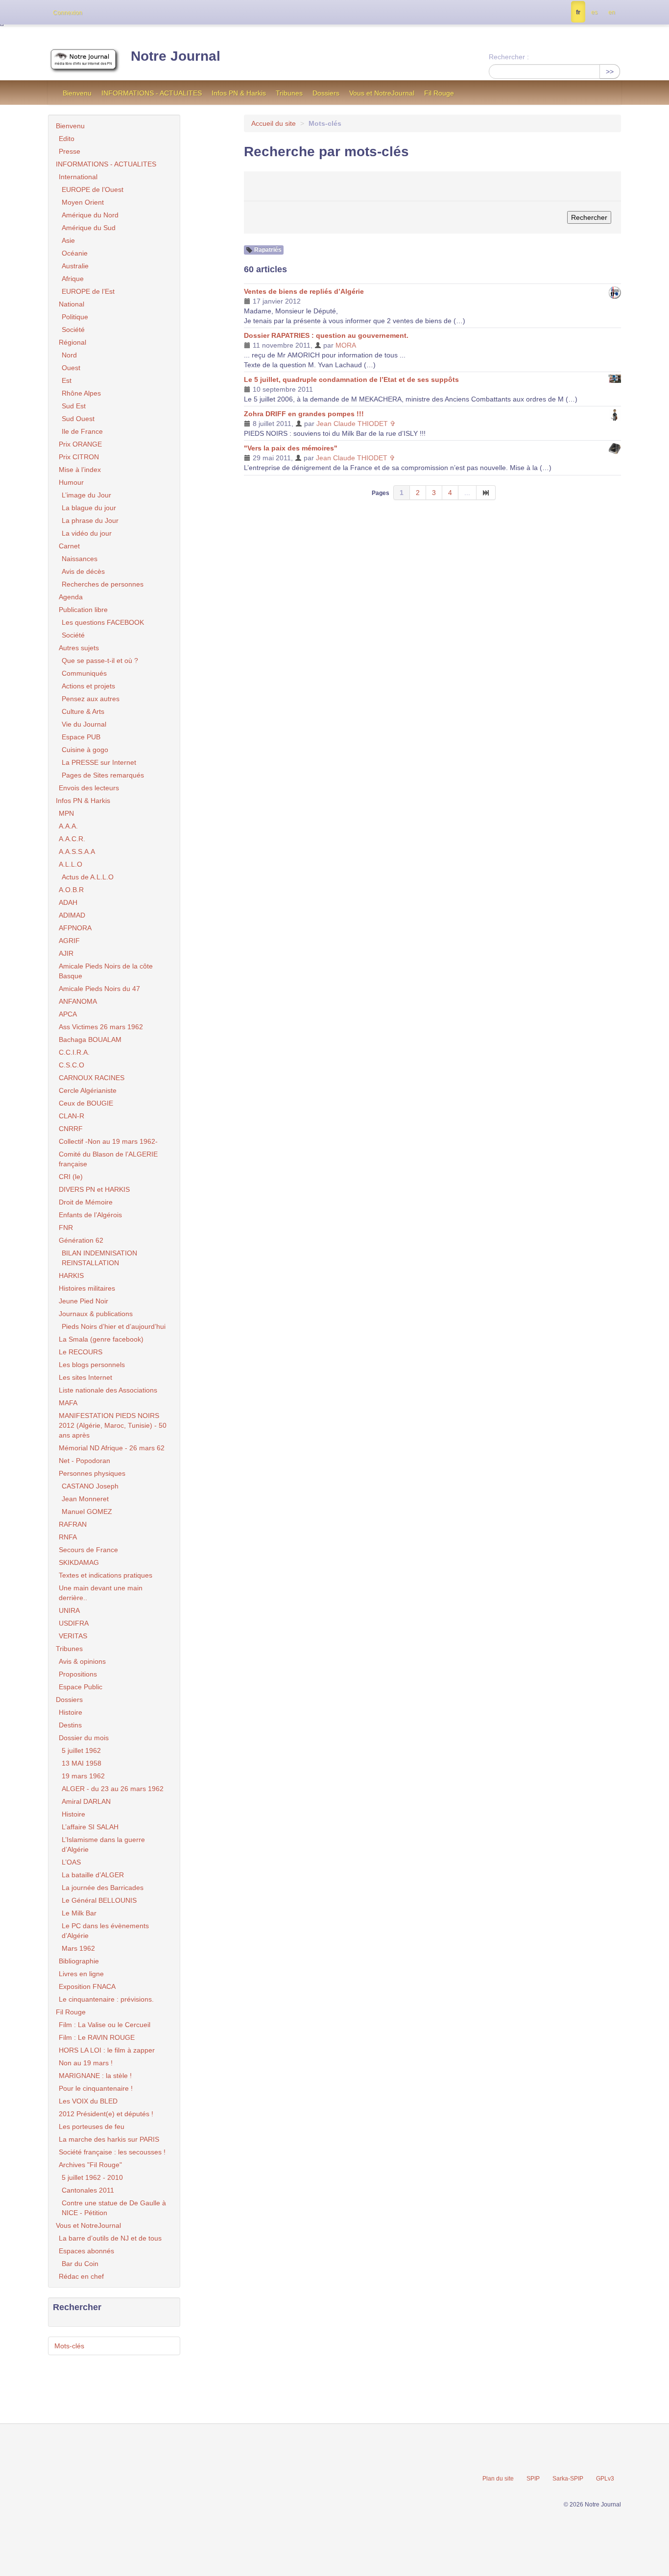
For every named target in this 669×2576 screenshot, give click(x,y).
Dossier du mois (84, 1738)
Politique (75, 317)
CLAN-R (72, 1116)
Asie (68, 240)
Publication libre (83, 610)
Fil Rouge (439, 93)
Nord (69, 355)
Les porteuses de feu (92, 2127)
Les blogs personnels (92, 1365)
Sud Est (74, 406)
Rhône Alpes (81, 393)
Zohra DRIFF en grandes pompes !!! (304, 414)
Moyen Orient (83, 202)
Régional (72, 342)
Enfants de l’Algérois (90, 1215)
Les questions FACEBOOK (103, 622)
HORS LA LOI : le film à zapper (107, 2050)
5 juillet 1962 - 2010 (92, 2177)
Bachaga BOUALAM (90, 1040)
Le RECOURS (81, 1352)
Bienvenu (77, 93)
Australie (75, 266)
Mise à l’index (80, 470)
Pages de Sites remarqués (103, 775)
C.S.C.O (72, 1065)
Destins (70, 1725)
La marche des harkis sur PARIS (109, 2139)
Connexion (68, 13)
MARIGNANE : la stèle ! (95, 2076)
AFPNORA (75, 928)
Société (73, 330)
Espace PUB (81, 737)
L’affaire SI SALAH (90, 1827)
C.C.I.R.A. (74, 1052)
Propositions (78, 1674)
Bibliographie (79, 1961)
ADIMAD (72, 915)
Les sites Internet (85, 1377)
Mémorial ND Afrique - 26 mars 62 (112, 1448)
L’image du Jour (86, 495)
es (594, 12)
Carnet (69, 546)
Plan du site (498, 2479)
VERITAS (73, 1636)
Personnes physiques (92, 1473)
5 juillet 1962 (81, 1750)
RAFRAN (73, 1524)
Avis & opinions (82, 1661)
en (612, 12)
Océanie (75, 253)
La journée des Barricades (103, 1888)
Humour (71, 482)
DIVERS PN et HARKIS (94, 1189)
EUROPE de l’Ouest (93, 189)
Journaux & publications (96, 1314)
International (78, 177)
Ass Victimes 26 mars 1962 (101, 1027)
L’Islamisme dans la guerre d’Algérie (103, 1844)
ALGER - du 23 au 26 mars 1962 (113, 1789)
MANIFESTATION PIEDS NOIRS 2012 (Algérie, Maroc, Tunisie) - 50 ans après (113, 1425)
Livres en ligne (81, 1974)
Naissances (80, 559)
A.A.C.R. (72, 839)
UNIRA (69, 1610)
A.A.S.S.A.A (77, 851)
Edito (67, 139)
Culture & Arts (83, 711)
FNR (66, 1228)
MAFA (68, 1403)
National (72, 304)
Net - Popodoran (84, 1461)
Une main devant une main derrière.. (101, 1593)
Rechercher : (509, 57)
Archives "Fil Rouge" (90, 2165)
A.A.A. (68, 826)
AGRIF (69, 941)
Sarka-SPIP (568, 2479)
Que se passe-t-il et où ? (100, 661)
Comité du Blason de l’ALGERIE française (108, 1159)
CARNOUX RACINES (92, 1078)
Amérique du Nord (90, 215)
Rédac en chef (81, 2276)
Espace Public (81, 1687)
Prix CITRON (79, 457)
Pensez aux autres (91, 699)
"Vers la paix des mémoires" (291, 448)
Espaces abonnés (86, 2251)
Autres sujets (79, 648)
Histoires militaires (87, 1288)
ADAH (68, 902)
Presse (70, 151)
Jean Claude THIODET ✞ (356, 424)
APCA (68, 1014)
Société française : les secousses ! (112, 2152)
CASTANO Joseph (90, 1486)
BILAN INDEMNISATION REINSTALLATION (99, 1258)
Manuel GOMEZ (87, 1512)
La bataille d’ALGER (93, 1875)
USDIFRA (74, 1623)
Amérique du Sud (89, 228)
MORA (346, 345)
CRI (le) (71, 1177)
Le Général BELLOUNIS (99, 1900)
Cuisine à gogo (85, 750)
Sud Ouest (78, 419)
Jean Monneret (85, 1499)
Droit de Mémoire (86, 1202)
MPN (66, 813)
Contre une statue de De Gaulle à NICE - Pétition (114, 2208)
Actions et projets (88, 686)
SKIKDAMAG (79, 1562)
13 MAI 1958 (82, 1763)
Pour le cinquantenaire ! (96, 2088)
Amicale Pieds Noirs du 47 (99, 989)
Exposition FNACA (87, 1986)
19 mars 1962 (83, 1776)
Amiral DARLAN (86, 1801)
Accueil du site (274, 123)
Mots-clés (69, 2346)
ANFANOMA (78, 1001)
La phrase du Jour (90, 520)
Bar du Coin (80, 2264)
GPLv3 (605, 2479)
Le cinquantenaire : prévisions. (106, 1999)
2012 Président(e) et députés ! (106, 2114)
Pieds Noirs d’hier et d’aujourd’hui (114, 1326)
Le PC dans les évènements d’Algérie (105, 1931)
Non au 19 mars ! (86, 2063)
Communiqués (84, 673)
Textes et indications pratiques (106, 1575)
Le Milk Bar (79, 1913)
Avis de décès (83, 571)
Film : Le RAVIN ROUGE (97, 2037)
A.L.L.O (71, 864)
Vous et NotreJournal (382, 93)
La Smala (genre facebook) (101, 1339)
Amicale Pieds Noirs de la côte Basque (106, 971)
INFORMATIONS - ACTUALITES (152, 93)
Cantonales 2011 (88, 2190)
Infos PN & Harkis (239, 93)
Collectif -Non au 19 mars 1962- (108, 1141)
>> (610, 71)
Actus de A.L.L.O (88, 877)
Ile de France (82, 431)
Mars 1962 (78, 1948)
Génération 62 (81, 1240)
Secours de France (88, 1550)
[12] (486, 493)
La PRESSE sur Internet (99, 762)
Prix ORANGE (80, 444)
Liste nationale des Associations (108, 1390)
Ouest (71, 368)
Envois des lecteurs (89, 788)
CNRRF (71, 1129)
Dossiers (326, 93)
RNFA (68, 1537)
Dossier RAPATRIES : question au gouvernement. (326, 335)
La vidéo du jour (87, 533)
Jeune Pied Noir (84, 1301)
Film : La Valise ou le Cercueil (105, 2025)
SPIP (533, 2479)
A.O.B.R (71, 890)
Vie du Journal (84, 724)
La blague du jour (89, 508)
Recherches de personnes (103, 584)
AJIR (66, 953)
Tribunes (289, 93)
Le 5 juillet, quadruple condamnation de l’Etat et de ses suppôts (351, 379)
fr (578, 12)
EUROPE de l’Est (88, 291)
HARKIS (71, 1276)
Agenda (71, 597)
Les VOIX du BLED (88, 2101)
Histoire (71, 1712)
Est (67, 380)
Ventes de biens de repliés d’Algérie (304, 291)
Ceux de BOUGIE (86, 1103)
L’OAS (71, 1862)
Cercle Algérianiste (88, 1090)
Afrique (73, 279)
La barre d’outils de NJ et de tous (110, 2238)
